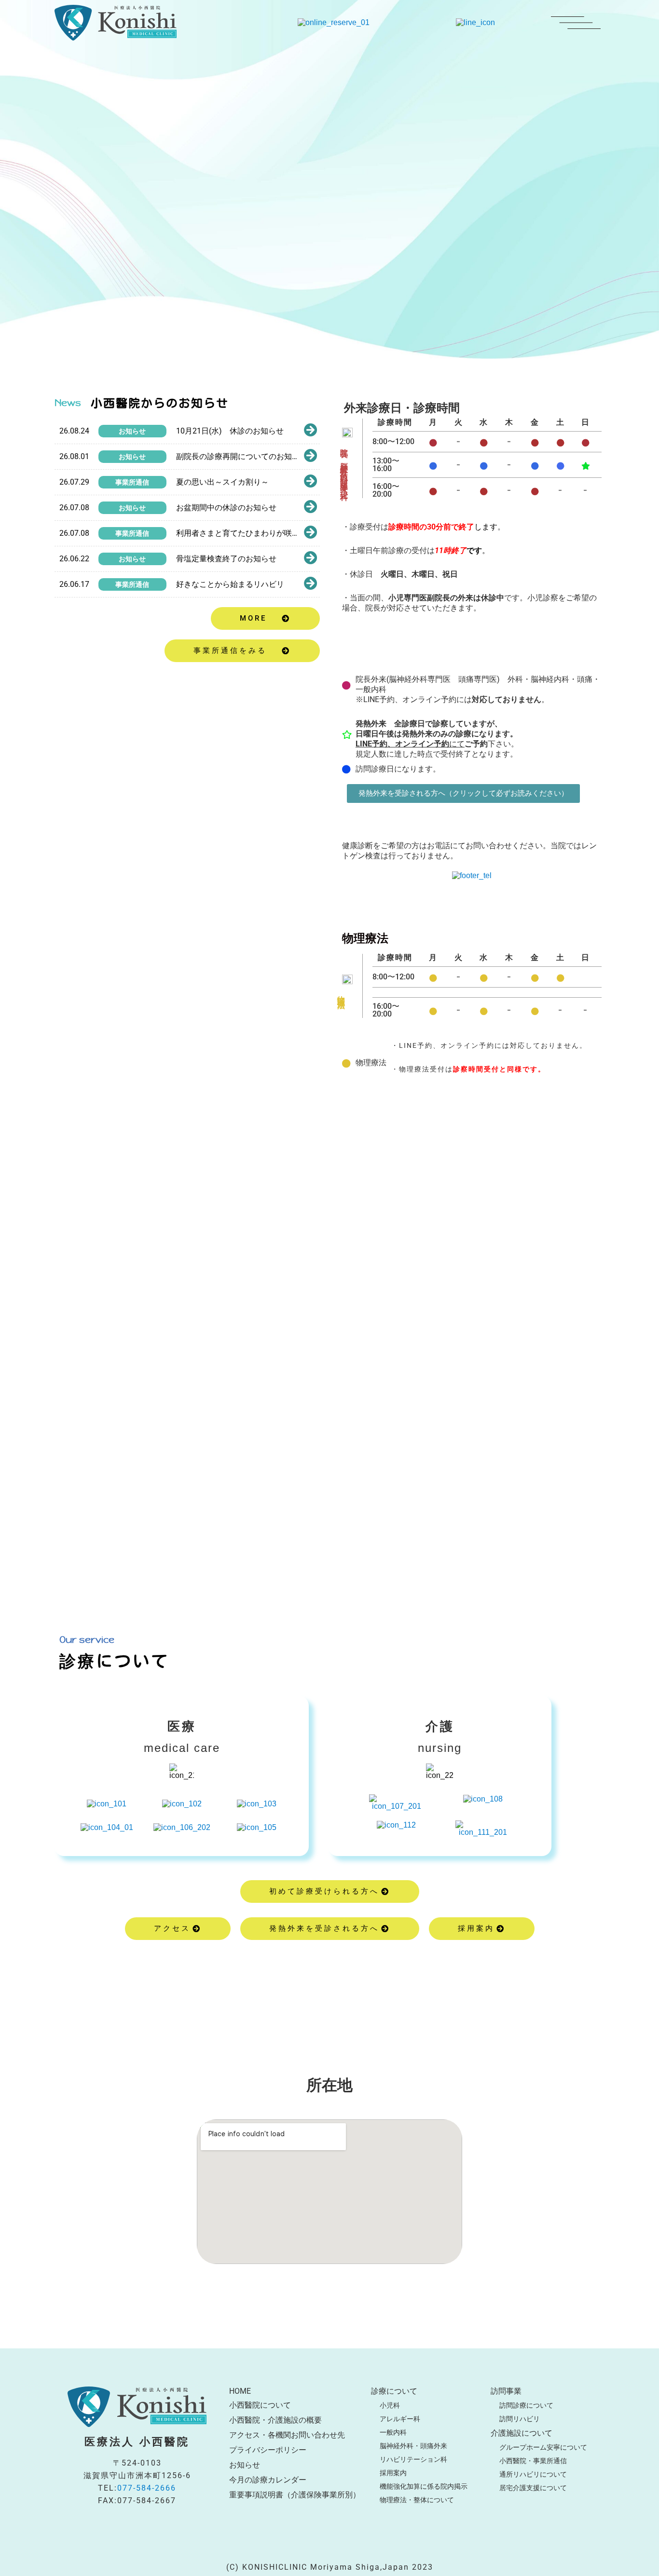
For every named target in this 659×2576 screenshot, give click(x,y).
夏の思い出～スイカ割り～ (222, 482)
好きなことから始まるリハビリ (230, 584)
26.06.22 (74, 559)
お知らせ (132, 431)
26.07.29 (74, 482)
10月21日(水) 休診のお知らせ (230, 431)
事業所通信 (132, 482)
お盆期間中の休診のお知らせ (226, 508)
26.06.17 (74, 584)
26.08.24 (74, 431)
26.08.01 (74, 456)
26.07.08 (74, 508)
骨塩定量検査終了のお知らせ (226, 559)
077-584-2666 (147, 2488)
